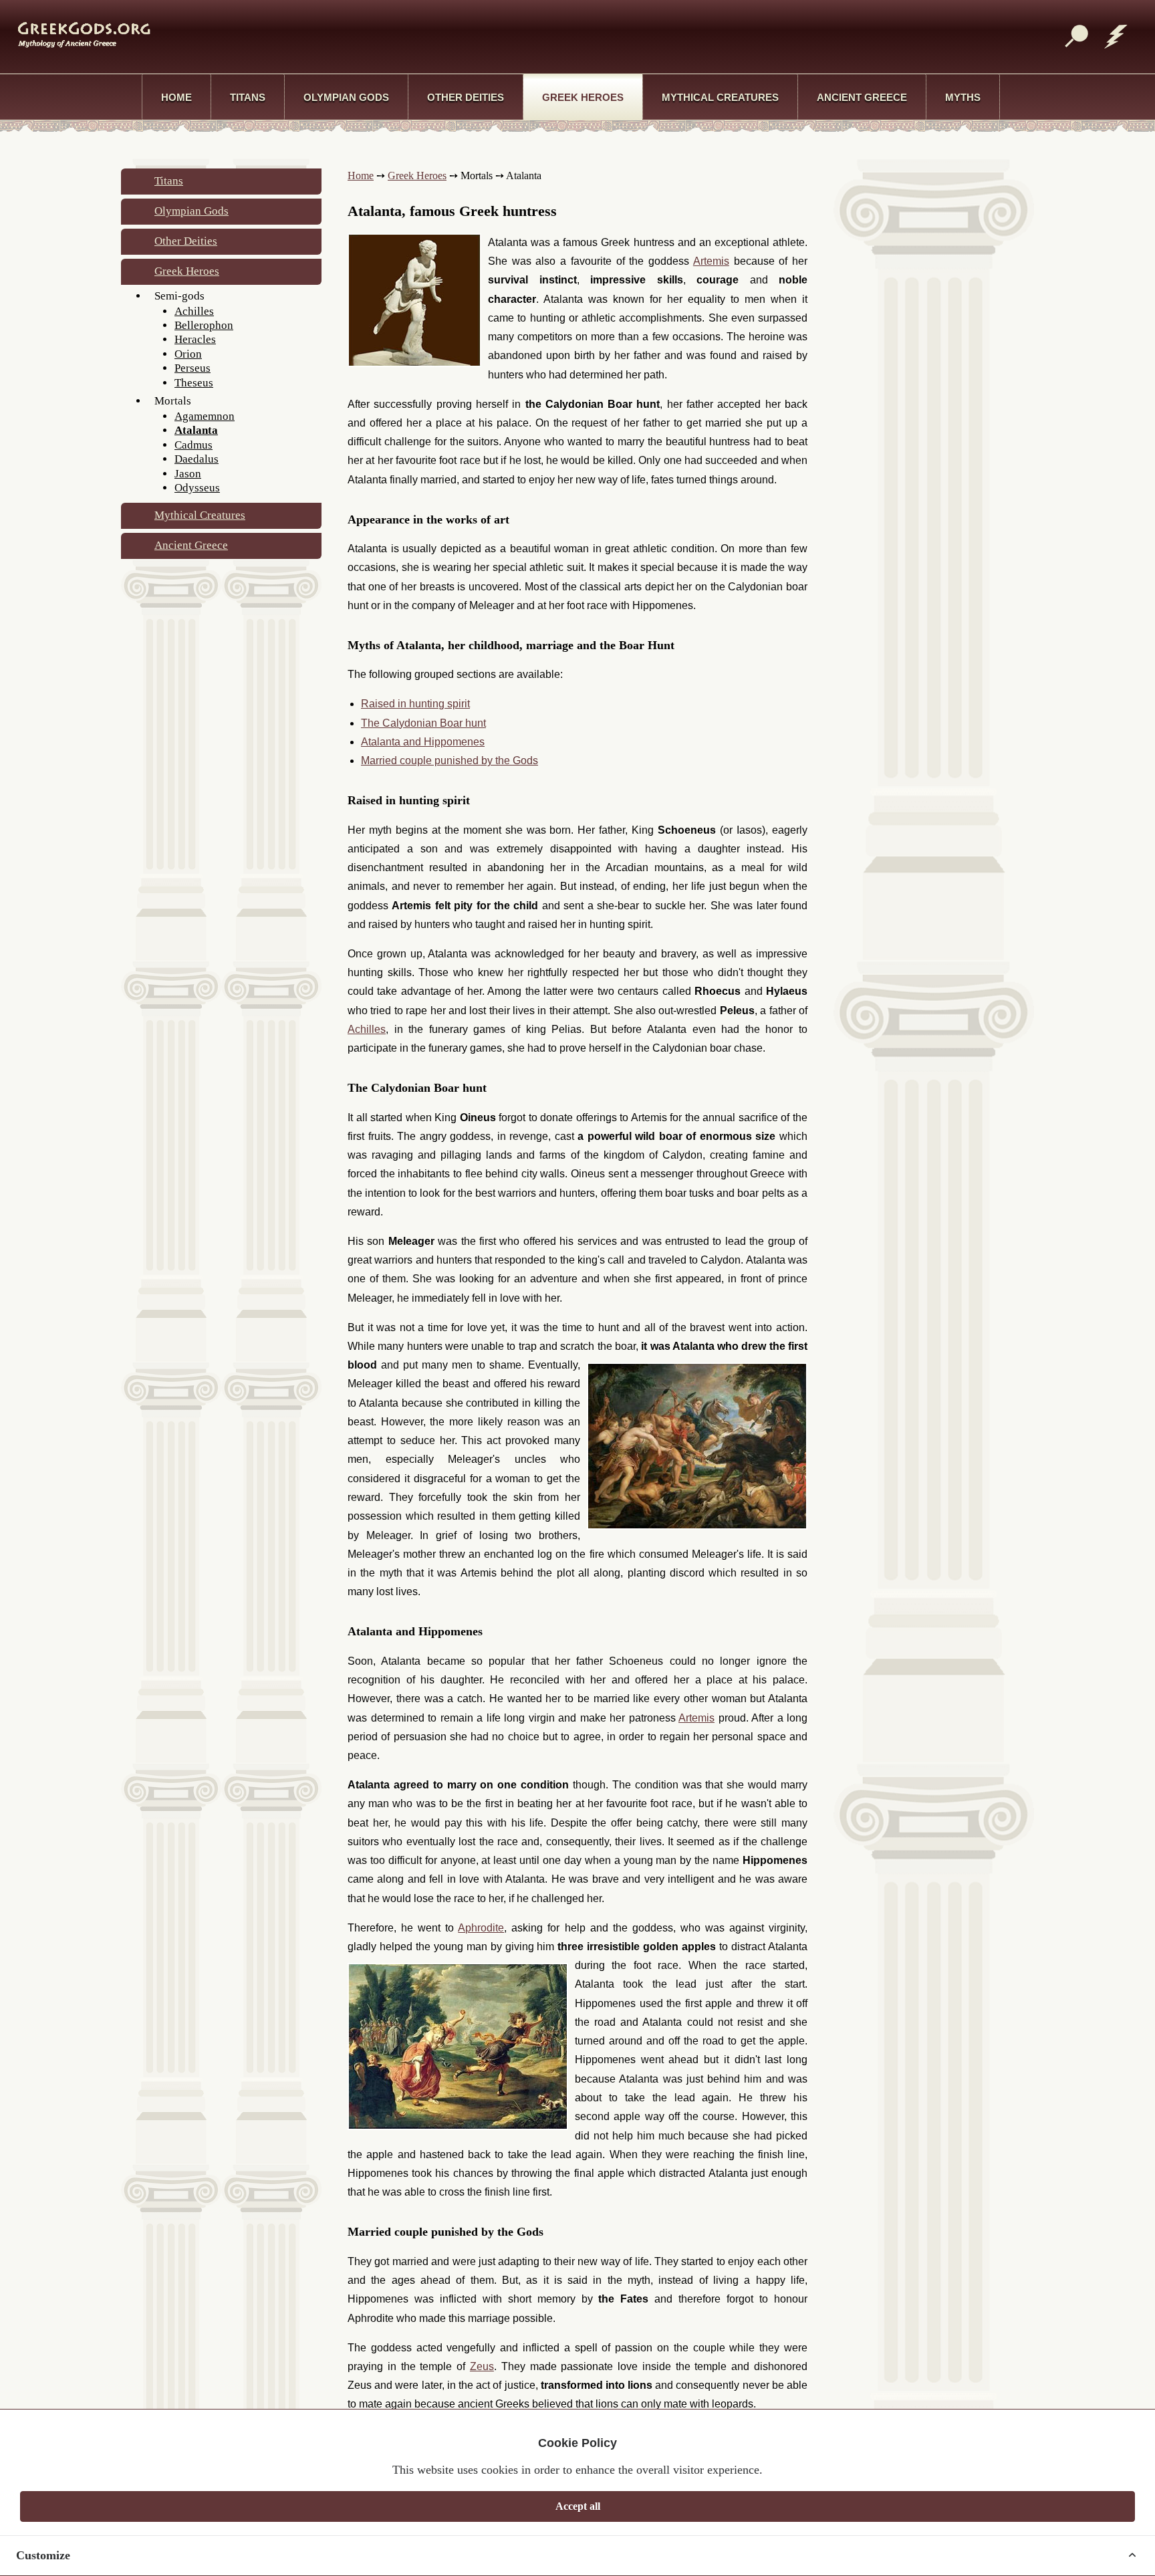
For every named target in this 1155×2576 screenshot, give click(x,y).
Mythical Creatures (720, 97)
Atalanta (196, 430)
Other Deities (466, 97)
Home (176, 97)
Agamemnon (205, 416)
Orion (188, 354)
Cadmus (194, 445)
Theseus (194, 383)
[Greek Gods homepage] (75, 34)
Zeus (482, 2366)
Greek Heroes (583, 97)
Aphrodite (481, 1928)
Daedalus (197, 459)
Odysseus (197, 488)
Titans (248, 97)
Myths (963, 97)
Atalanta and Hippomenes (423, 742)
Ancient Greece (862, 97)
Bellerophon (204, 325)
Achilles (194, 311)
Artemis (711, 261)
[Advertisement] (566, 35)
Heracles (195, 339)
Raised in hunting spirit (415, 704)
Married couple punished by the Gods (450, 760)
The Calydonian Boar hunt (423, 723)
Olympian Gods (346, 97)
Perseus (192, 368)
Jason (188, 474)
